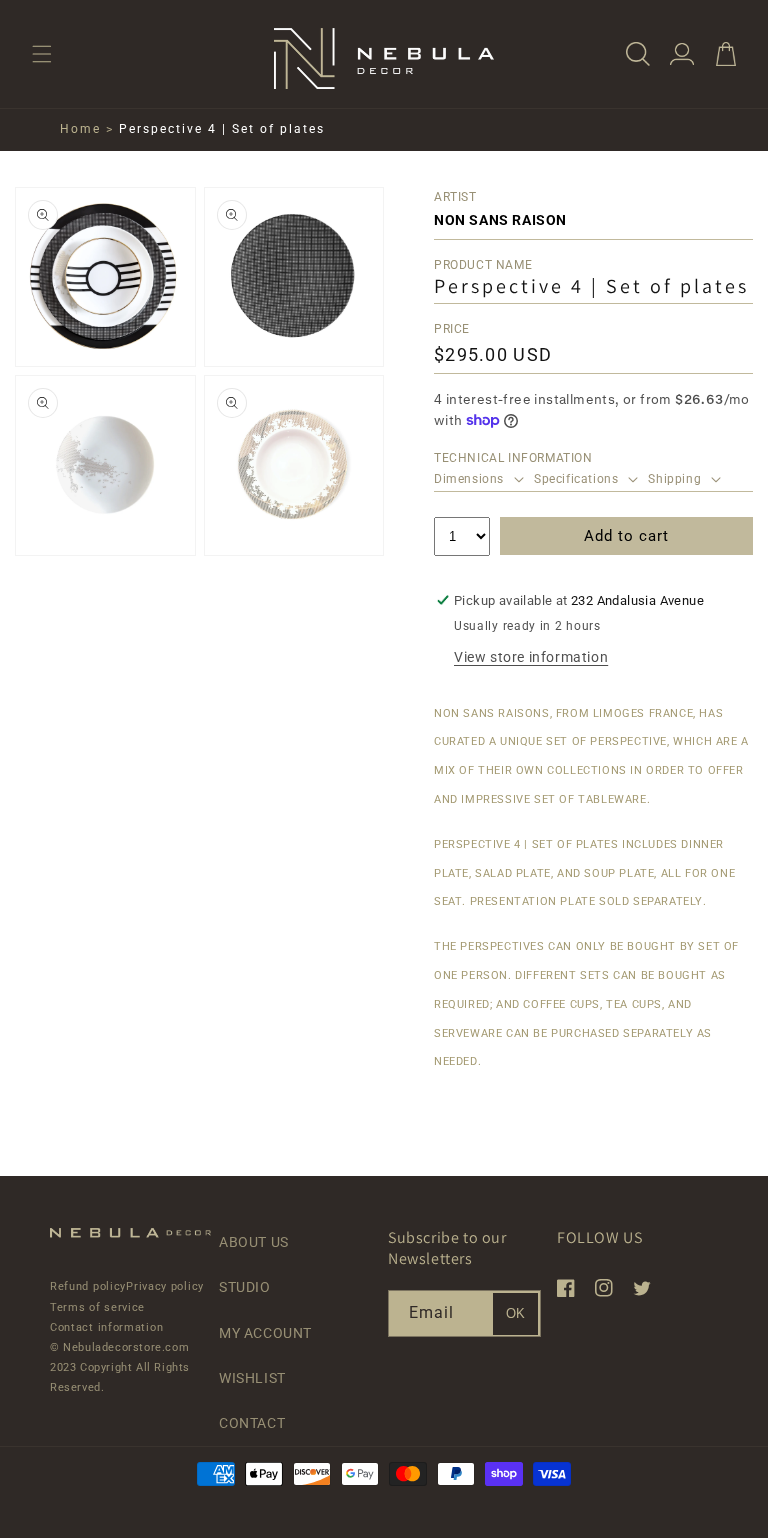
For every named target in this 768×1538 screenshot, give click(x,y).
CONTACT (252, 1423)
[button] (42, 54)
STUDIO (245, 1287)
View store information (531, 657)
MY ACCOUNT (265, 1333)
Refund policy (88, 1286)
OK (515, 1313)
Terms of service (97, 1307)
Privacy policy (165, 1286)
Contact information (106, 1327)
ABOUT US (254, 1242)
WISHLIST (252, 1378)
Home (80, 129)
